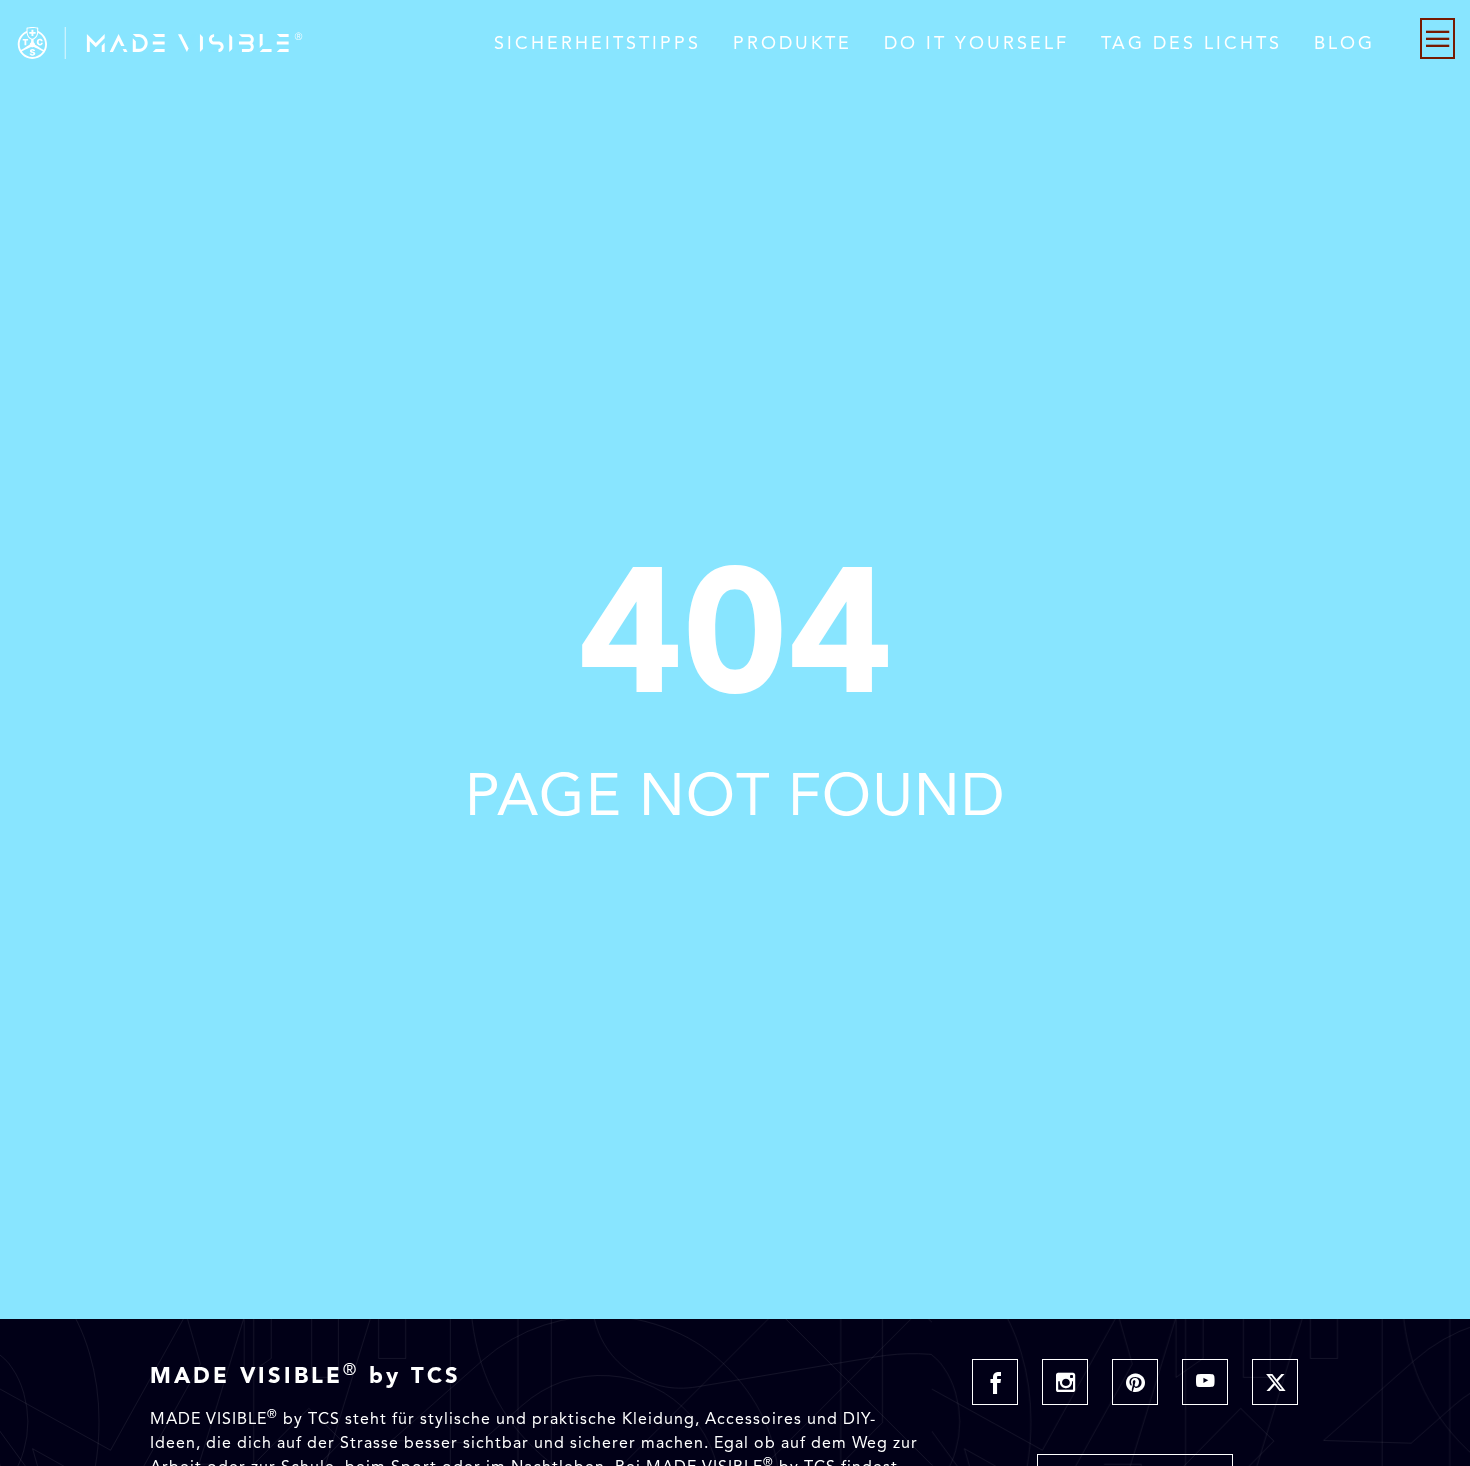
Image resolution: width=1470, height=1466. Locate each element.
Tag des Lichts (1191, 43)
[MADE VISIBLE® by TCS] (295, 43)
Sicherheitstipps (597, 43)
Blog (1344, 43)
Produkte (792, 43)
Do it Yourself (976, 43)
